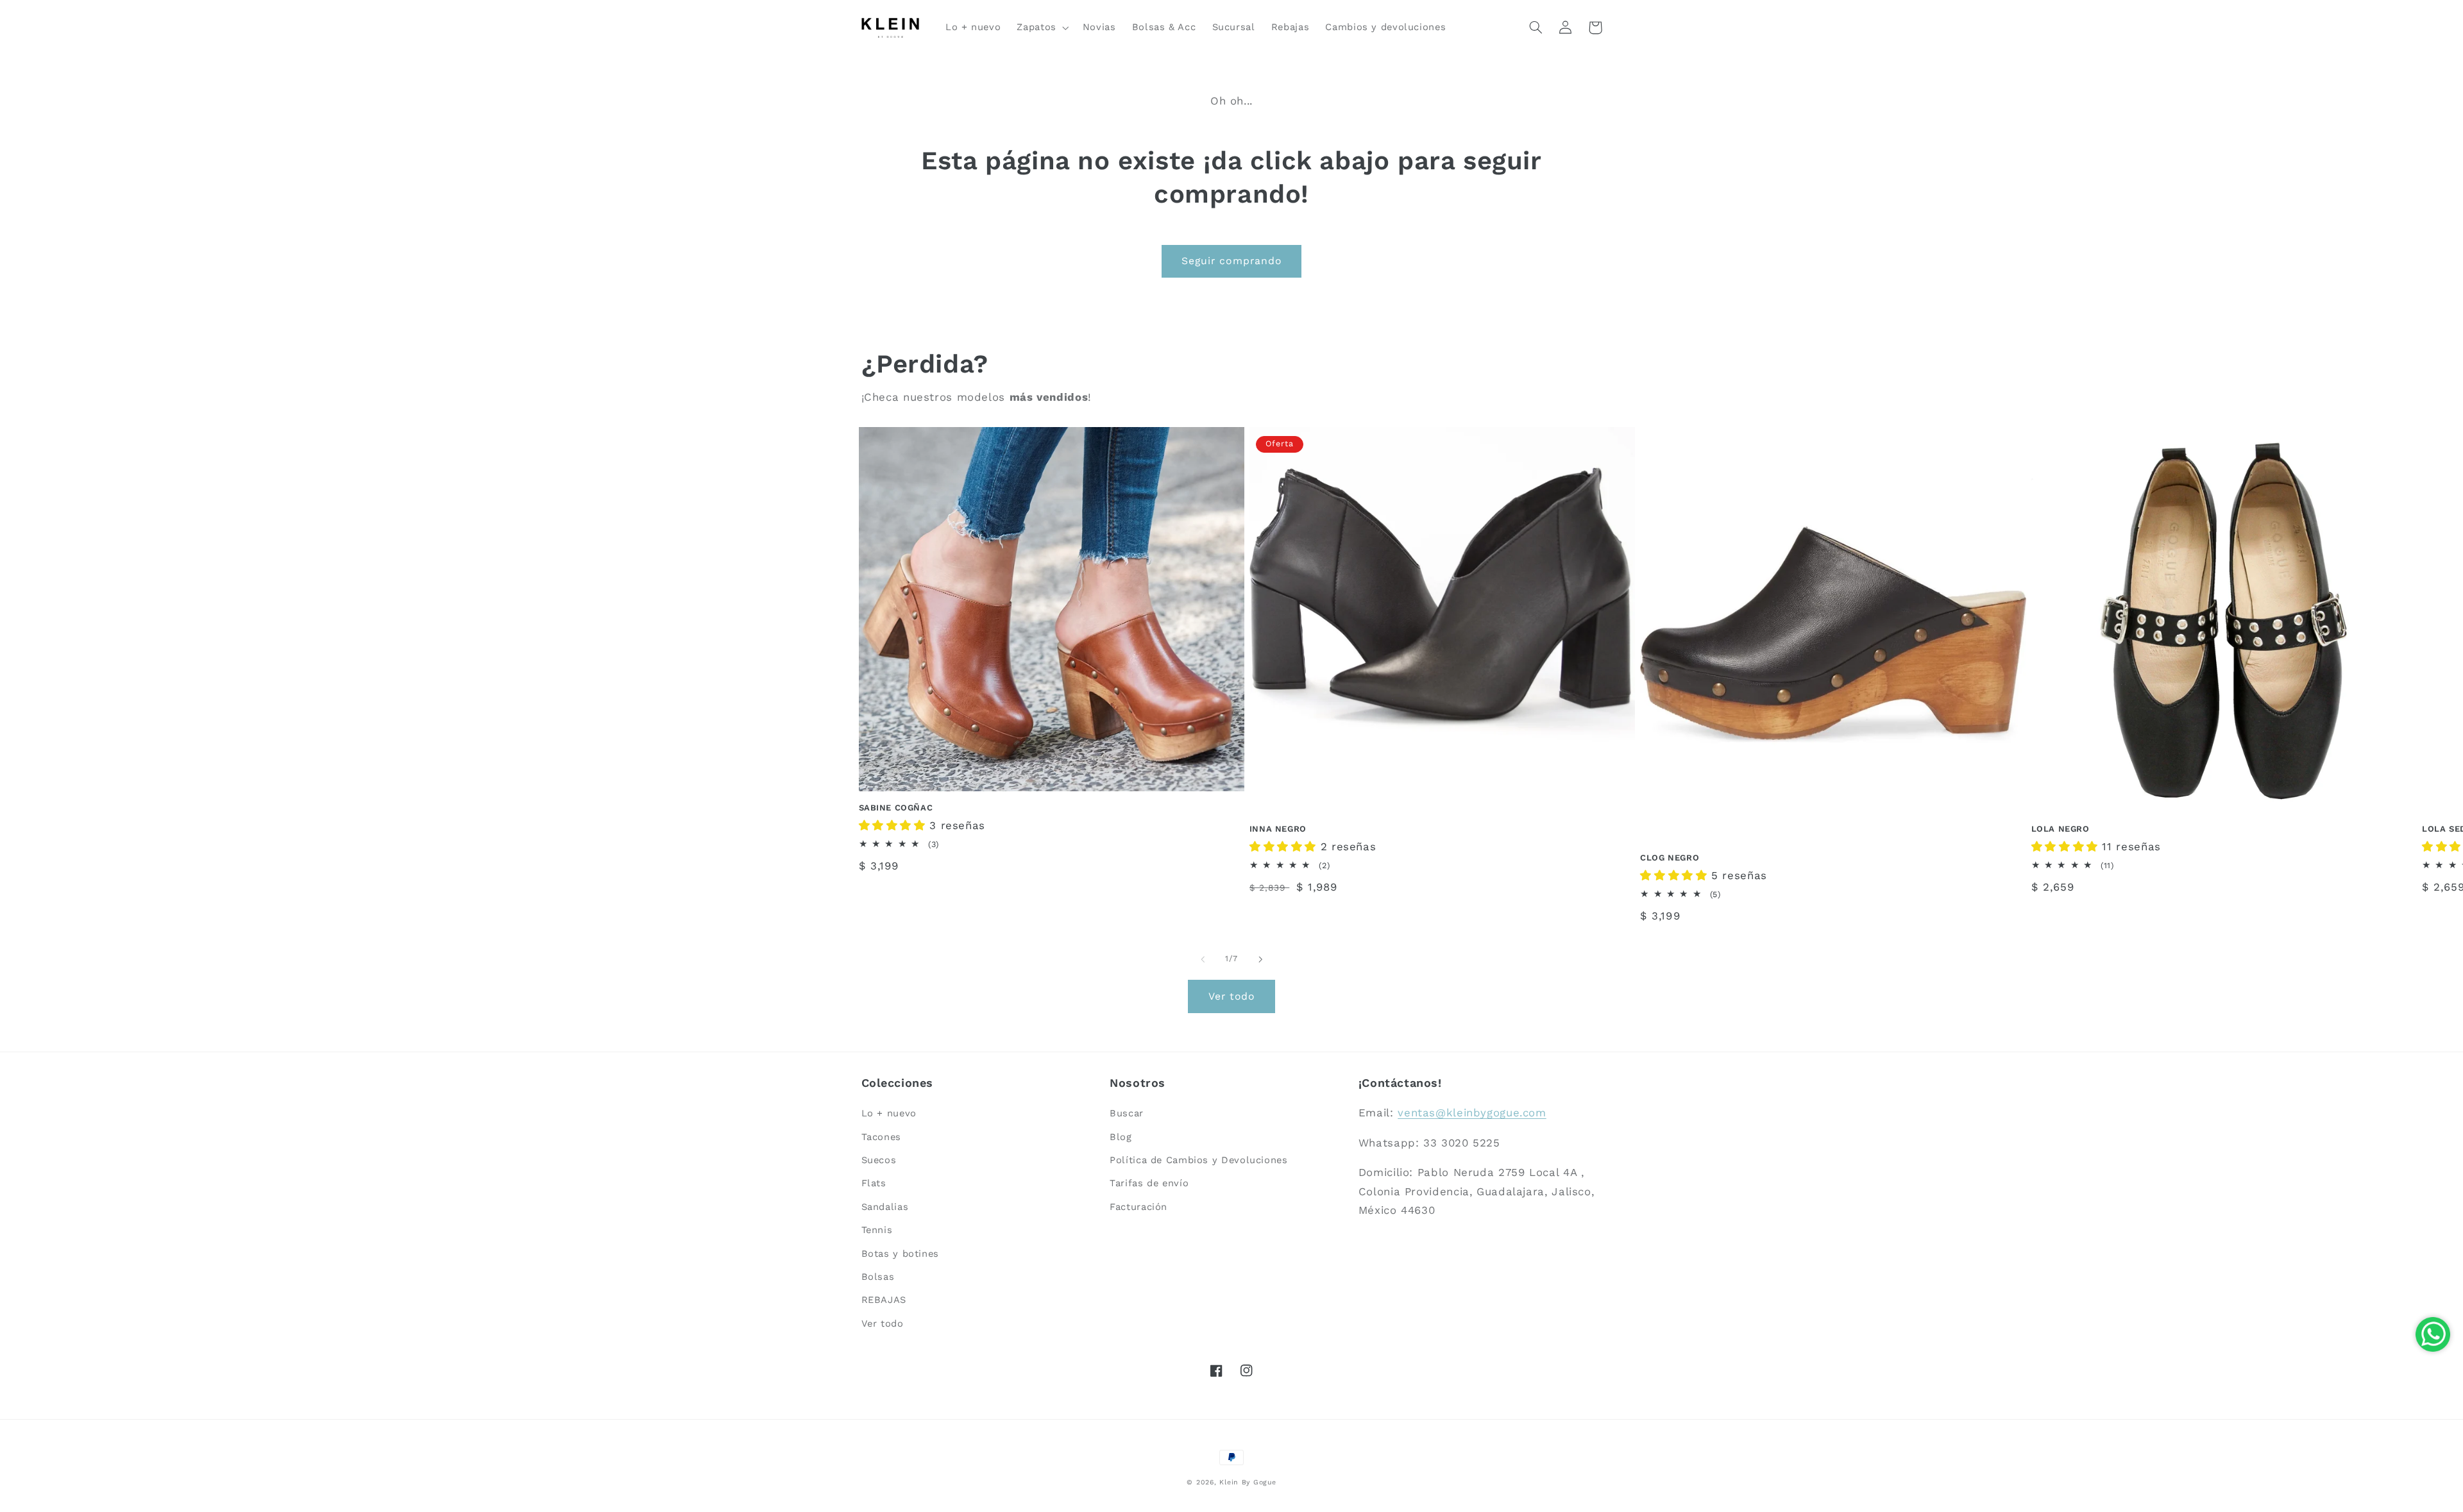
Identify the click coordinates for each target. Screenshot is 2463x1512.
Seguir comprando (1231, 261)
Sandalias (885, 1207)
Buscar (1127, 1113)
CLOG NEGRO (1670, 858)
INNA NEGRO (1278, 829)
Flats (874, 1183)
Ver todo (1231, 996)
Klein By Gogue (1248, 1482)
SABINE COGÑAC (896, 808)
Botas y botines (900, 1254)
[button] (1042, 28)
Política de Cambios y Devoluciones (1198, 1160)
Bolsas (878, 1277)
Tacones (881, 1137)
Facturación (1138, 1207)
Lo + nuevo (889, 1113)
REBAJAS (884, 1300)
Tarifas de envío (1149, 1183)
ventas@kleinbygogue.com (1472, 1113)
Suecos (879, 1160)
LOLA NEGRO (2061, 829)
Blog (1121, 1137)
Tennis (877, 1230)
